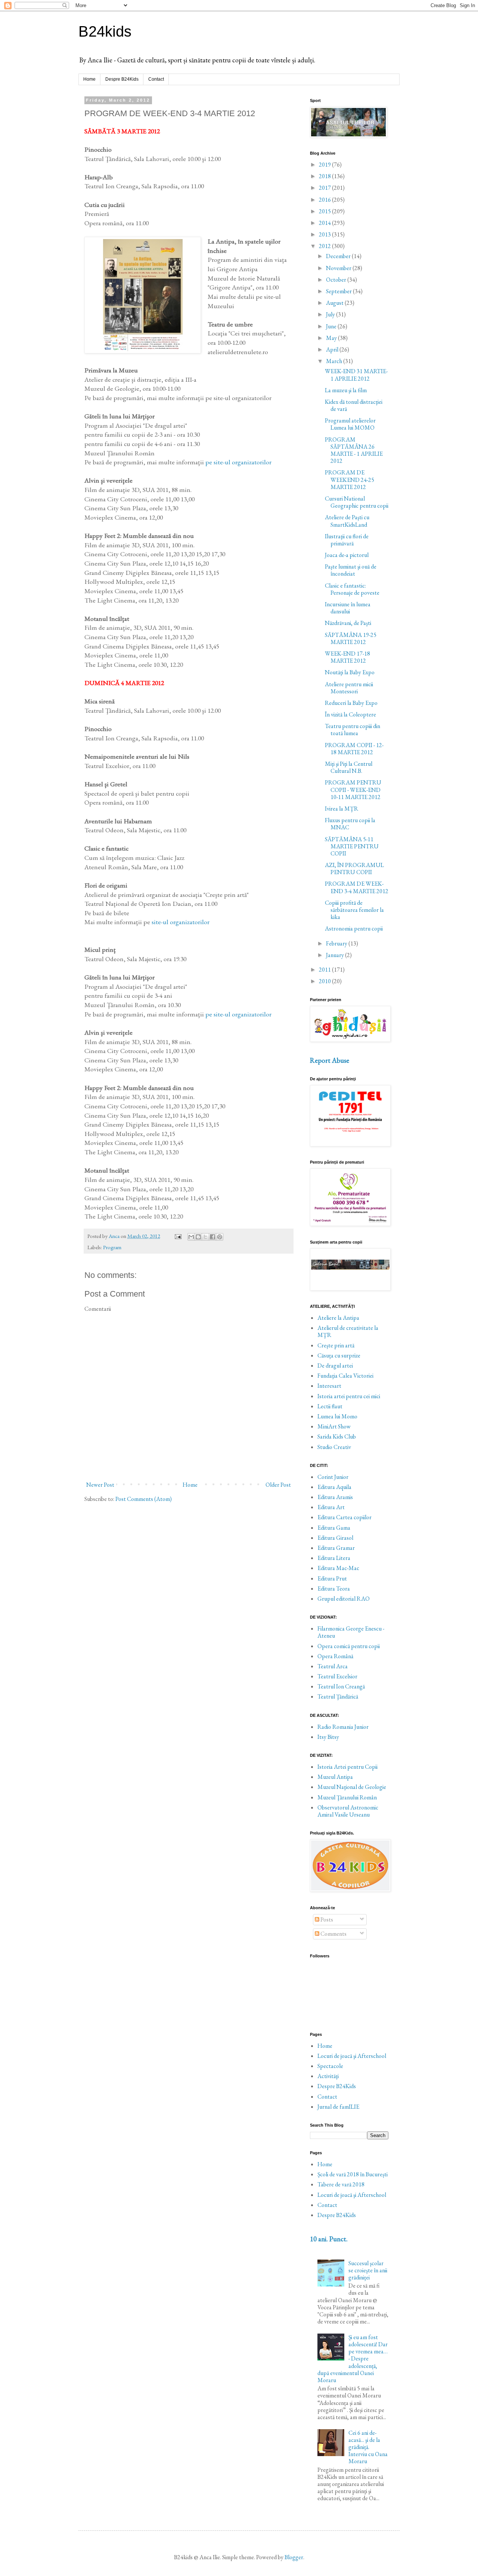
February (337, 943)
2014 (325, 223)
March (335, 361)
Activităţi (328, 2076)
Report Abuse (330, 1060)
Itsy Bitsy (328, 1737)
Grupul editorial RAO (344, 1599)
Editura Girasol (335, 1538)
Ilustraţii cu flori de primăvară (347, 540)
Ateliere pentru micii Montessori (349, 688)
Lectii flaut (330, 1406)
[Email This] (191, 1237)
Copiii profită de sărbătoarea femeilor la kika (354, 910)
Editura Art (331, 1507)
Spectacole (330, 2066)
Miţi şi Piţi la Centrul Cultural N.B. (349, 767)
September (339, 291)
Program (112, 1247)
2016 (325, 200)
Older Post (278, 1485)
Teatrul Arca (333, 1666)
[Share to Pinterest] (220, 1237)
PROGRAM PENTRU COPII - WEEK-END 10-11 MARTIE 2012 (353, 789)
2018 (325, 176)
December (339, 256)
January (336, 955)
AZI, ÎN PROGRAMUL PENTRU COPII (354, 869)
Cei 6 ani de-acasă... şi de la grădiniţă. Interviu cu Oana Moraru (368, 2447)
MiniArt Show (334, 1426)
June (332, 326)
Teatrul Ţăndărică (338, 1696)
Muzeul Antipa (335, 1777)
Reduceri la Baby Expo (351, 703)
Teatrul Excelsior (337, 1676)
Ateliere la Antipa (338, 1318)
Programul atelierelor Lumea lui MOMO (350, 424)
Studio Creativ (334, 1447)
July (331, 314)
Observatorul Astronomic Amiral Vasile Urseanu (348, 1811)
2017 (325, 188)
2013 (325, 234)
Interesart (329, 1386)
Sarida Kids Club (337, 1436)
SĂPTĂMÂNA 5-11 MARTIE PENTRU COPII (352, 846)
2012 (325, 246)
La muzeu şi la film (346, 390)
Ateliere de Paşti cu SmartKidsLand (347, 521)
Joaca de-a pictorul (347, 555)
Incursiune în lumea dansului (348, 608)
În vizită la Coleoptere (350, 714)
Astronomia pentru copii (354, 928)
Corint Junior (333, 1477)
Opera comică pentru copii (349, 1646)
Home (89, 79)
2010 (325, 981)
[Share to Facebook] (212, 1237)
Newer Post (100, 1485)
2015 (325, 211)
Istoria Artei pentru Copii (347, 1767)
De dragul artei (335, 1366)
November (339, 268)
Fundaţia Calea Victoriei (345, 1376)
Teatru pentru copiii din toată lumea (353, 730)
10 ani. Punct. (329, 2239)
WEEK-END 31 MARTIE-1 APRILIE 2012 (356, 375)
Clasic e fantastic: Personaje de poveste (352, 589)
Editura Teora (334, 1589)
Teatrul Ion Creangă (341, 1686)
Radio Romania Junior (343, 1727)
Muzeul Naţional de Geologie (352, 1787)
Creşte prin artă (336, 1345)
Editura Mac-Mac (338, 1568)
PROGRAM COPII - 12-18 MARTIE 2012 (354, 749)
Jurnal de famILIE (338, 2107)
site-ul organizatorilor (181, 922)
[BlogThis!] (198, 1237)
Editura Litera (334, 1558)
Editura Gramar (336, 1548)
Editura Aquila (334, 1487)
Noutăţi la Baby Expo (350, 672)
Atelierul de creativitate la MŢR (348, 1331)
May (332, 338)
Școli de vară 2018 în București (353, 2174)
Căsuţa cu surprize (339, 1355)
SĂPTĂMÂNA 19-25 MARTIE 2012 (351, 638)
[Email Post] (177, 1236)
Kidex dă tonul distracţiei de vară (354, 405)
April (333, 349)
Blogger (294, 2557)
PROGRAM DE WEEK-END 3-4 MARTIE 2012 (357, 887)
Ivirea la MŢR (342, 809)
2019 (325, 165)
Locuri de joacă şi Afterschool (352, 2056)
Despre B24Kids (122, 79)
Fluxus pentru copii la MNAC (350, 824)
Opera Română (335, 1656)
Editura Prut (332, 1578)
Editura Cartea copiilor (344, 1517)
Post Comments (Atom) (144, 1499)
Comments (333, 1934)
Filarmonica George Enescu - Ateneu (351, 1632)
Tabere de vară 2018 (341, 2184)
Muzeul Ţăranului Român (347, 1797)
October (337, 280)
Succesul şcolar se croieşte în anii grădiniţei (368, 2270)
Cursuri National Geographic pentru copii (357, 502)
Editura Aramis (335, 1497)
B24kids (105, 31)
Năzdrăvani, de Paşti (348, 623)
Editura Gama (334, 1528)
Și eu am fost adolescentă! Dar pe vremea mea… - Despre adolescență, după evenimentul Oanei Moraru (353, 2359)
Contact (156, 79)
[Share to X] (205, 1237)
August (335, 303)
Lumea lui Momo (337, 1416)
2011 (325, 970)
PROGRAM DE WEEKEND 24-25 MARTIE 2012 (350, 479)
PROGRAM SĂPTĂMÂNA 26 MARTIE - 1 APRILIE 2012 (354, 450)
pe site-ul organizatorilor (238, 462)
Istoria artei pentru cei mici (349, 1396)
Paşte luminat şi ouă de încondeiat (351, 570)
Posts (326, 1919)
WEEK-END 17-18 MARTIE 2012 (347, 657)
